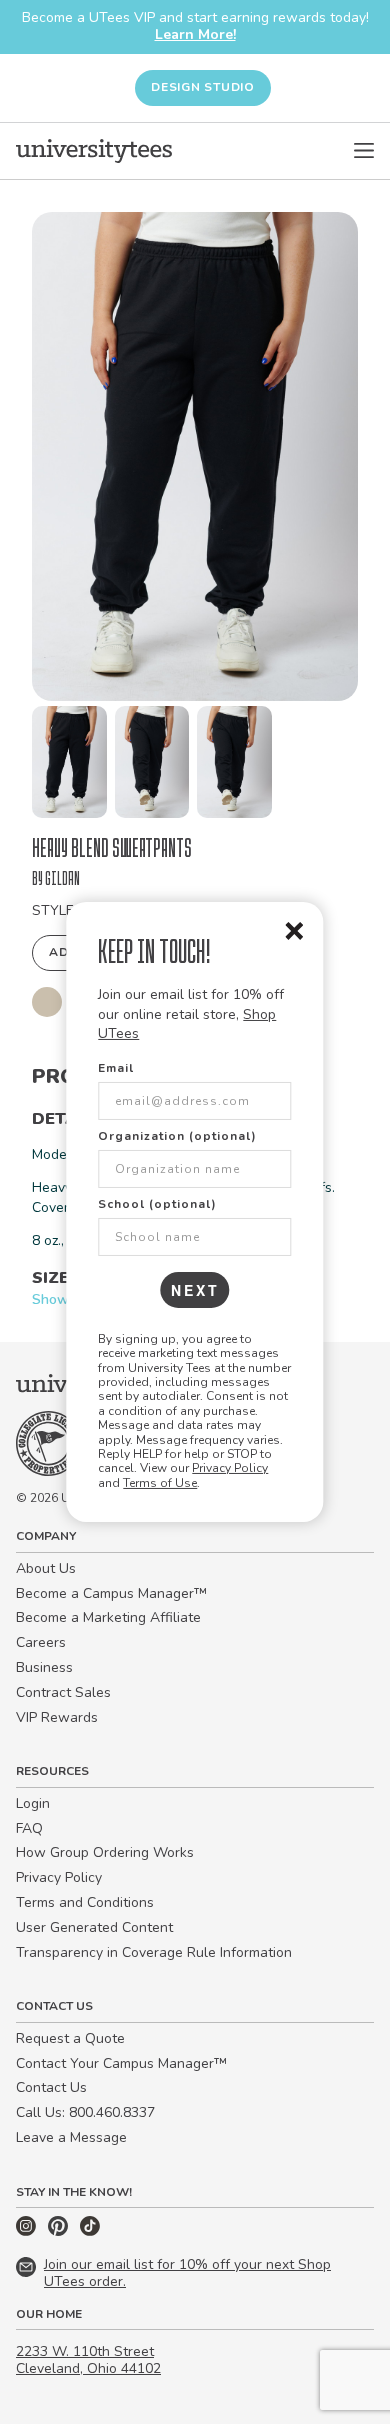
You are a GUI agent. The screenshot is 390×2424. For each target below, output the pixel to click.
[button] (69, 762)
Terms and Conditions (85, 1902)
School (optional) (157, 1204)
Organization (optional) (177, 1136)
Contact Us (51, 2087)
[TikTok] (90, 2231)
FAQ (29, 1828)
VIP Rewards (57, 1717)
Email (116, 1068)
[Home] (94, 151)
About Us (46, 1568)
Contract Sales (63, 1692)
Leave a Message (71, 2137)
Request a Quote (70, 2038)
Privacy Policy (230, 1468)
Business (44, 1667)
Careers (41, 1642)
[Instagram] (28, 2231)
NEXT (195, 1290)
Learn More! (195, 34)
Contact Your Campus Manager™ (121, 2063)
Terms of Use (160, 1483)
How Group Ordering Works (105, 1852)
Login (33, 1803)
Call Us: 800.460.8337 (85, 2112)
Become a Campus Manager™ (111, 1593)
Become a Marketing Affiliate (108, 1617)
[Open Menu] (364, 151)
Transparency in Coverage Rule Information (154, 1952)
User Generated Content (94, 1927)
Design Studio (203, 87)
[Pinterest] (60, 2231)
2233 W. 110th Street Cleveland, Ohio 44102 (88, 2360)
